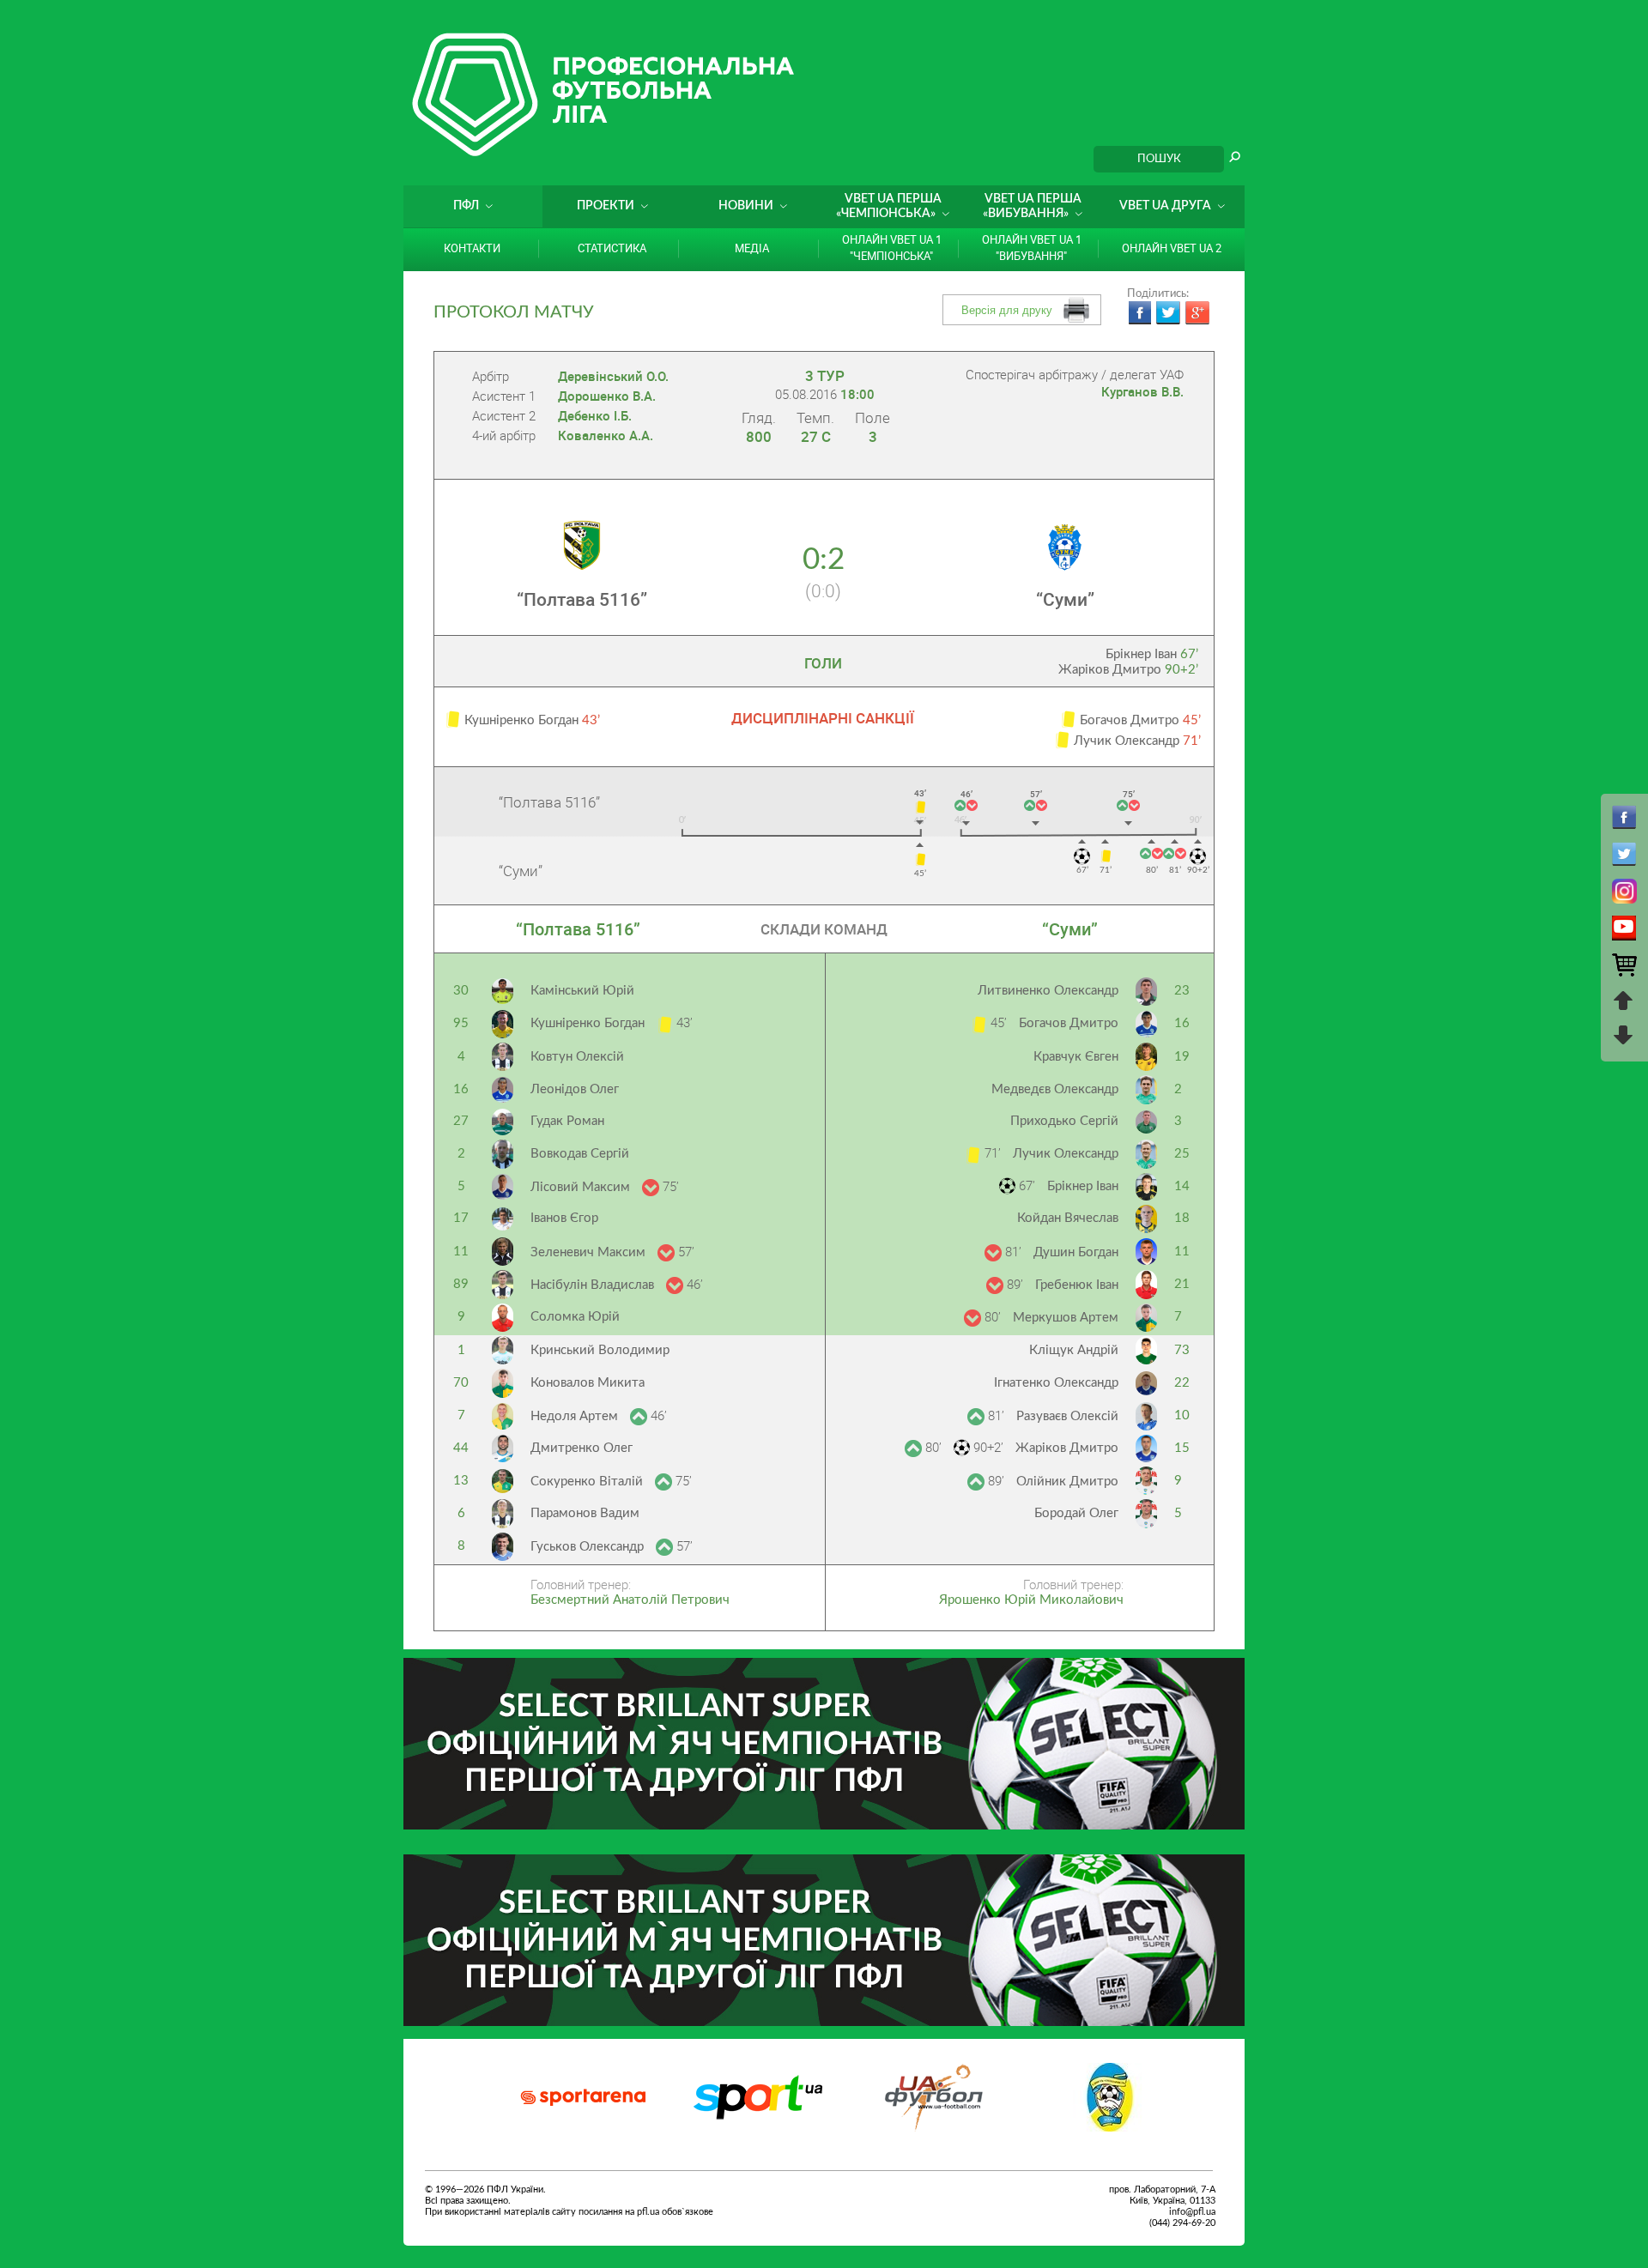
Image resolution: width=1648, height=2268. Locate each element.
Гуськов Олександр (589, 1547)
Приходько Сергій (1064, 1121)
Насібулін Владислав (594, 1285)
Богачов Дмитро (1069, 1023)
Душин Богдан (1076, 1252)
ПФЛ (466, 206)
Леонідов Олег (575, 1089)
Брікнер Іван (1152, 654)
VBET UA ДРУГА (1165, 206)
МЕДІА (752, 248)
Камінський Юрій (582, 991)
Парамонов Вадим (585, 1513)
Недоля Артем (576, 1416)
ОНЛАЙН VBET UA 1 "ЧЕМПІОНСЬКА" (892, 248)
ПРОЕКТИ (606, 206)
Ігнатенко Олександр (1056, 1383)
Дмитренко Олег (582, 1448)
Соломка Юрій (575, 1317)
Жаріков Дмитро (1128, 670)
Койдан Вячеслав (1068, 1218)
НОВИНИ (746, 206)
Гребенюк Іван (1077, 1285)
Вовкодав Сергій (580, 1154)
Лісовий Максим (582, 1187)
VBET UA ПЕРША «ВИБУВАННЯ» (1032, 206)
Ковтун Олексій (577, 1057)
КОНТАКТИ (472, 248)
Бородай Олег (1076, 1513)
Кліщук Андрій (1074, 1350)
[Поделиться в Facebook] (1139, 313)
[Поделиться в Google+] (1197, 313)
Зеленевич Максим (590, 1252)
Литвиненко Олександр (1048, 991)
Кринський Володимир (600, 1350)
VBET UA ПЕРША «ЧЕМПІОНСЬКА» (889, 206)
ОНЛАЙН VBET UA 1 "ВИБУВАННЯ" (1032, 248)
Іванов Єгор (564, 1218)
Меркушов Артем (1066, 1318)
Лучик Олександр (1066, 1154)
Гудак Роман (567, 1121)
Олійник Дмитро (1067, 1482)
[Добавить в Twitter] (1168, 313)
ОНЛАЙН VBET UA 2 (1172, 248)
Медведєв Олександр (1055, 1089)
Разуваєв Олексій (1067, 1416)
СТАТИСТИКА (612, 248)
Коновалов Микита (588, 1383)
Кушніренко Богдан (589, 1023)
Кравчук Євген (1076, 1057)
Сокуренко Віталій (588, 1482)
